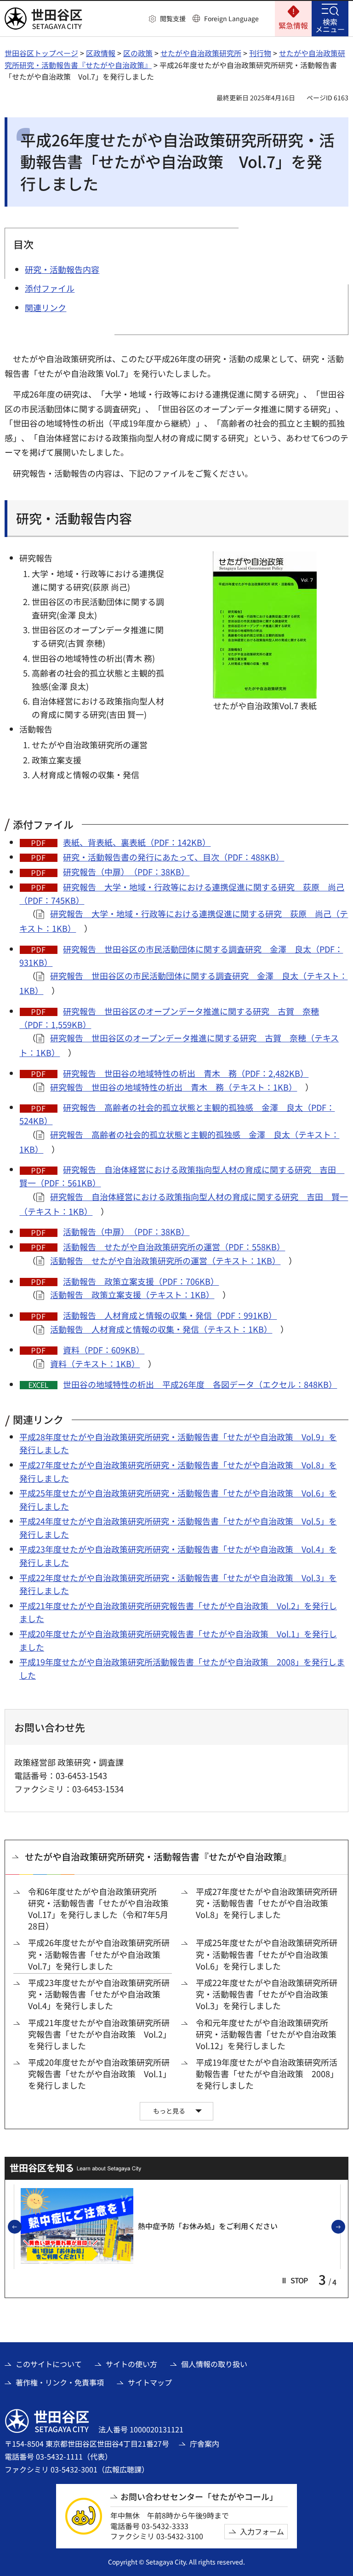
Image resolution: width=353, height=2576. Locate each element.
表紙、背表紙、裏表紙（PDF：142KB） (137, 842)
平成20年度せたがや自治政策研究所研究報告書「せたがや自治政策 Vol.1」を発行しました (100, 2074)
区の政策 (138, 53)
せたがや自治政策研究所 (201, 53)
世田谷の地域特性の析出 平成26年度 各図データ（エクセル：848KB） (200, 1384)
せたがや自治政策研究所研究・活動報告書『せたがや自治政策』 (158, 1857)
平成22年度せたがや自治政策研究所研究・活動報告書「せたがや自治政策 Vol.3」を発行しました (267, 1994)
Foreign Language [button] (231, 18)
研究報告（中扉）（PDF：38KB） (126, 872)
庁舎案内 (205, 2443)
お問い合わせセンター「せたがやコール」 (199, 2497)
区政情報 (101, 53)
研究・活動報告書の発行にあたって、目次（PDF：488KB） (174, 857)
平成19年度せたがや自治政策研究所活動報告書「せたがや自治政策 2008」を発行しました (267, 2074)
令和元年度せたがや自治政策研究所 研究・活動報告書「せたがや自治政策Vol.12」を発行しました (266, 2034)
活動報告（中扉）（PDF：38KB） (126, 1231)
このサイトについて (49, 2364)
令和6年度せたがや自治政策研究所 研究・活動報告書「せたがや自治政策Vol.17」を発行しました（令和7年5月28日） (98, 1909)
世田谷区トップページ (41, 53)
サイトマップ (150, 2382)
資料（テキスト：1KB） (95, 1363)
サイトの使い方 (131, 2364)
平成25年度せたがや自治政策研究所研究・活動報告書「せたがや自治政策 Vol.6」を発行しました (267, 1954)
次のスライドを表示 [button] (345, 2227)
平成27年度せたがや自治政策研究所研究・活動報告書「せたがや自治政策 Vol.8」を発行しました (267, 1903)
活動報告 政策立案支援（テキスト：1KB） (132, 1294)
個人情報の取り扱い (214, 2364)
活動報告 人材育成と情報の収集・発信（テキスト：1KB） (161, 1329)
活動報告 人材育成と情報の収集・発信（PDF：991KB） (170, 1315)
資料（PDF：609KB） (104, 1350)
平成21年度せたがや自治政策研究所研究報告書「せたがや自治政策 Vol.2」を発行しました (100, 2034)
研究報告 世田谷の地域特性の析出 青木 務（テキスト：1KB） (174, 1087)
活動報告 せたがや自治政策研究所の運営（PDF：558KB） (174, 1247)
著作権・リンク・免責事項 (60, 2382)
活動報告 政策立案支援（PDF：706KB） (141, 1281)
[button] (167, 19)
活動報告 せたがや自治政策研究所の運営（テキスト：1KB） (165, 1260)
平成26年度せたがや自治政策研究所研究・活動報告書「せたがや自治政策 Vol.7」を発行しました (99, 1954)
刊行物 (260, 53)
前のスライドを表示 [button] (21, 2227)
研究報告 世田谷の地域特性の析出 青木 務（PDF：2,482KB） (186, 1073)
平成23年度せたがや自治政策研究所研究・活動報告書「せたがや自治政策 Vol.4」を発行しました (99, 1994)
